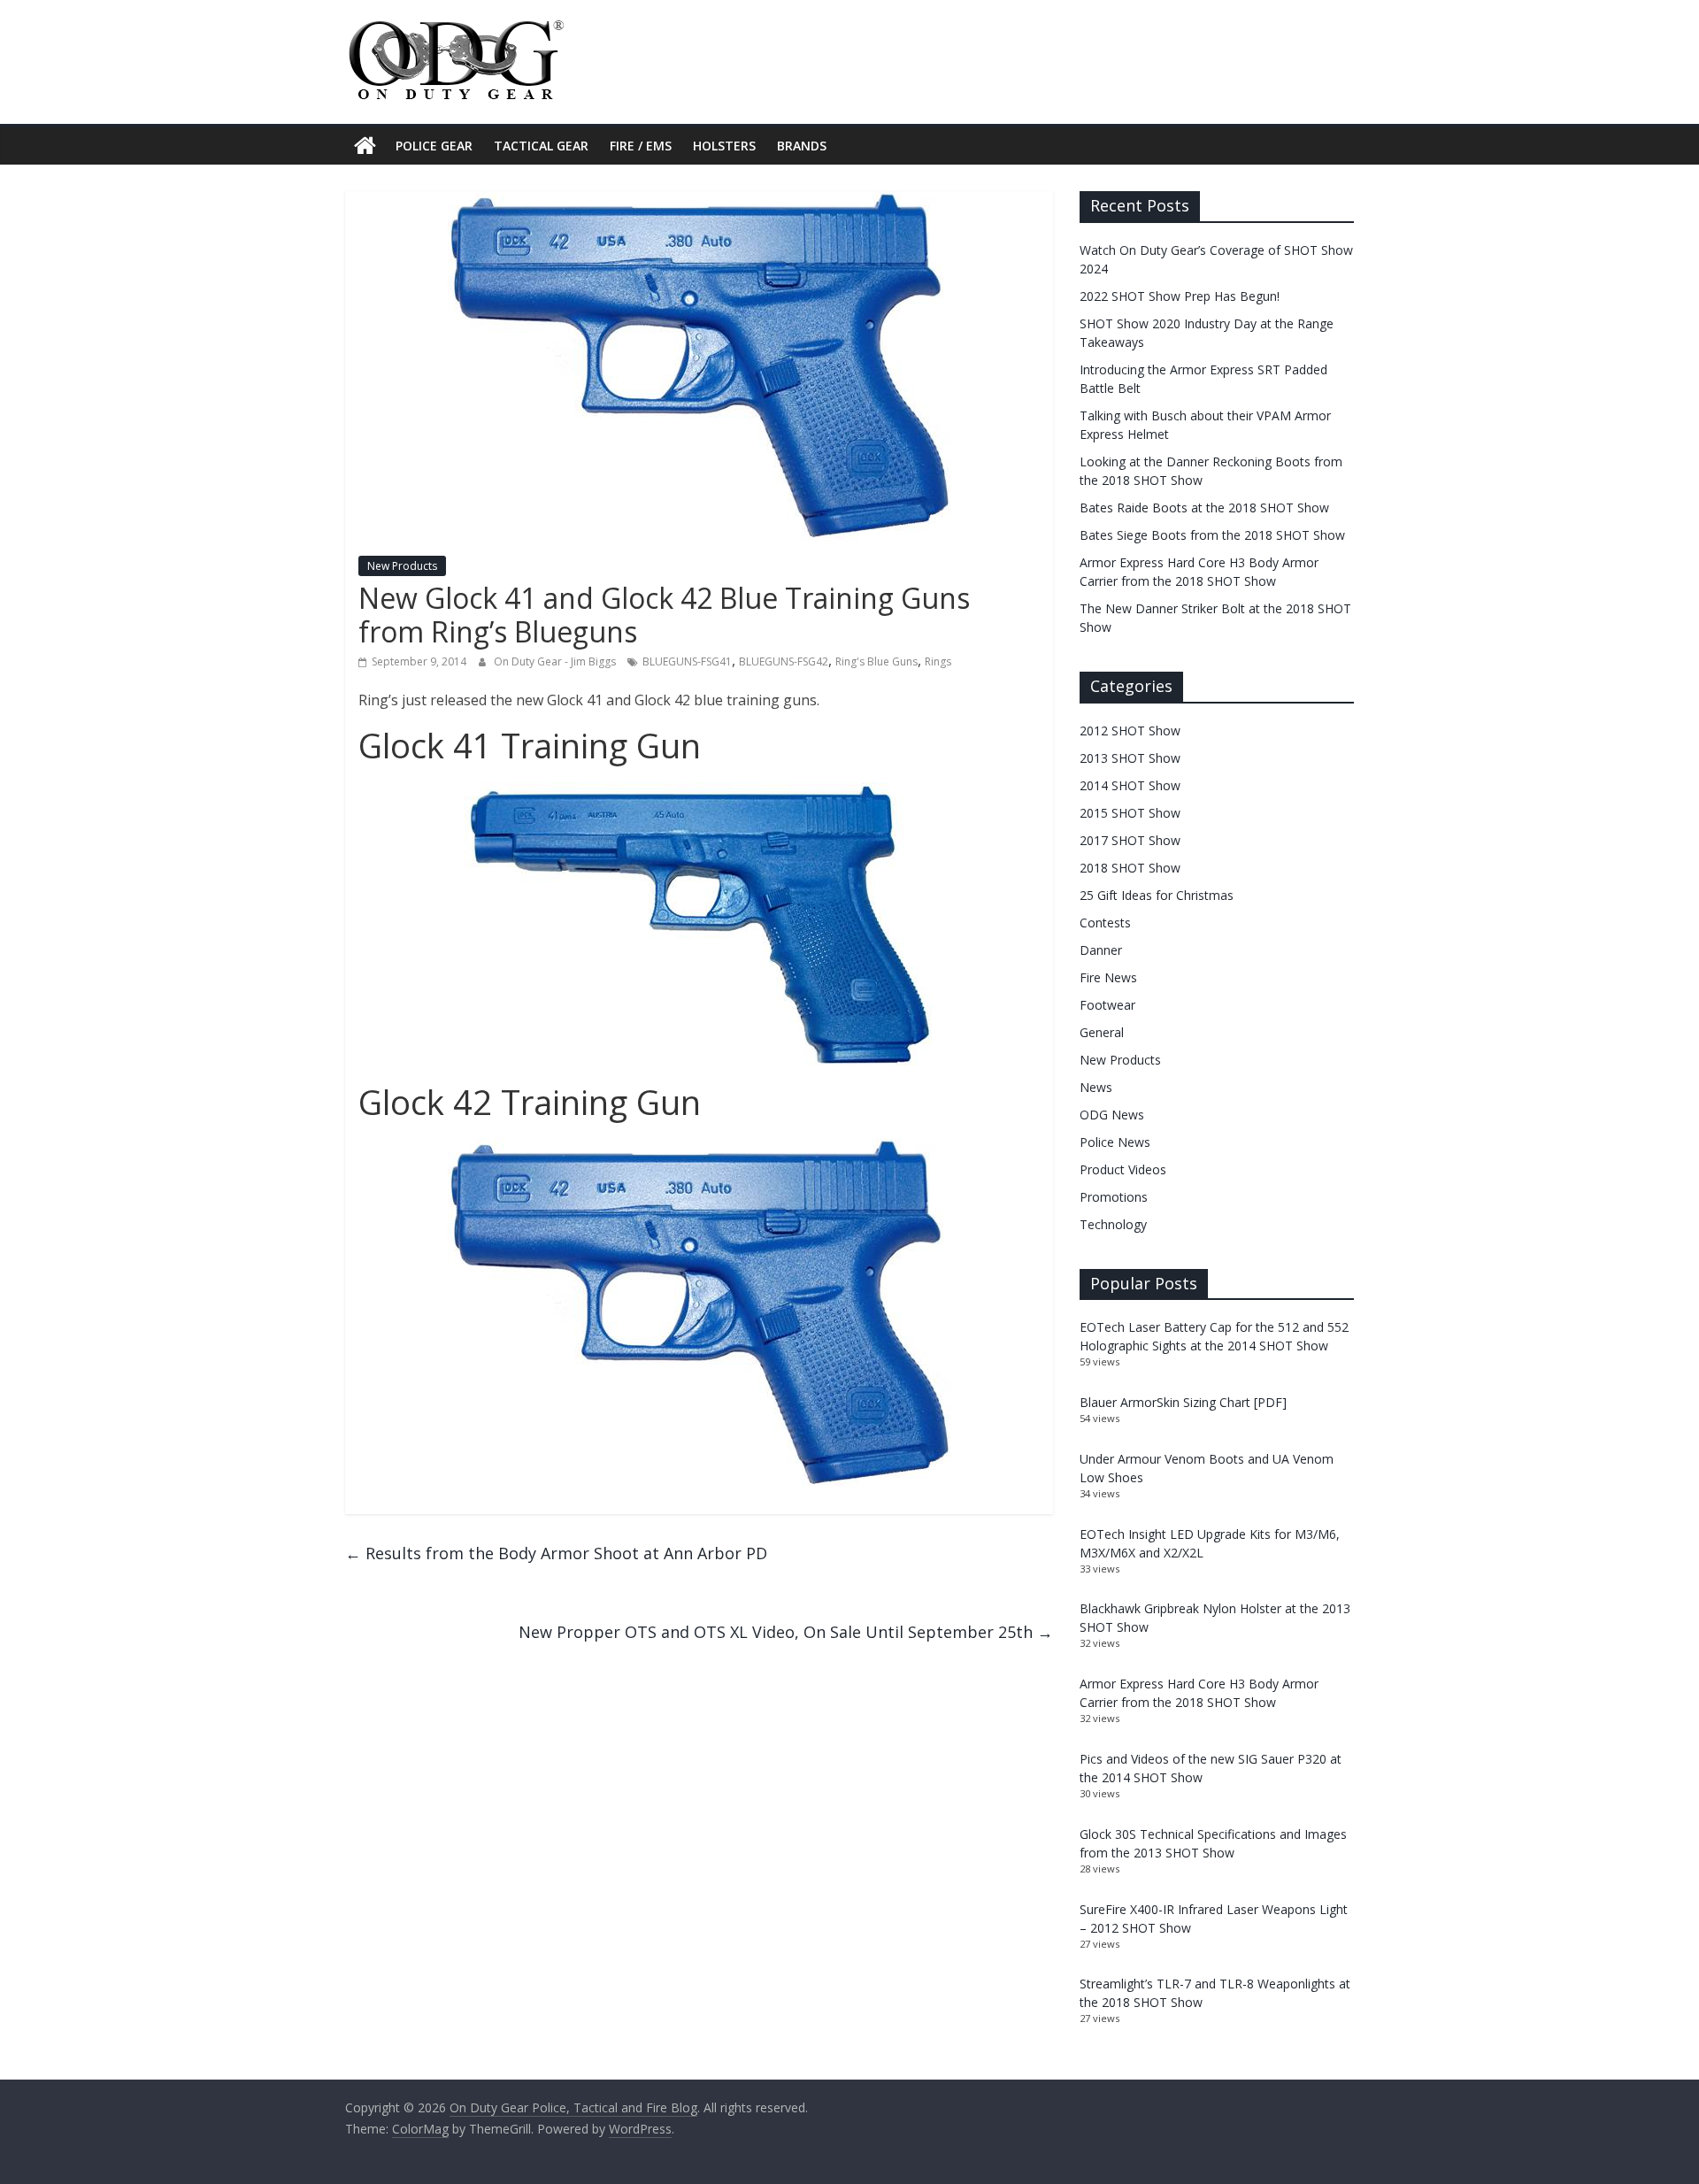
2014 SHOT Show (1130, 785)
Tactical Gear (541, 146)
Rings (938, 661)
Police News (1115, 1142)
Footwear (1107, 1005)
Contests (1105, 923)
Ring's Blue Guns (876, 661)
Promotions (1114, 1197)
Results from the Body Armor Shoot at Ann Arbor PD (556, 1553)
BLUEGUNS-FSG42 (784, 661)
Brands (802, 146)
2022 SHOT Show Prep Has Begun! (1180, 296)
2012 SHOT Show (1130, 731)
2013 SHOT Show (1130, 758)
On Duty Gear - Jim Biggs (556, 661)
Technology (1113, 1224)
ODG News (1112, 1115)
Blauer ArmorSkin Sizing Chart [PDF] (1183, 1402)
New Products (402, 566)
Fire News (1108, 977)
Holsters (724, 146)
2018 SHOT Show (1130, 868)
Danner (1101, 950)
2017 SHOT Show (1130, 840)
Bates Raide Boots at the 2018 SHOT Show (1204, 508)
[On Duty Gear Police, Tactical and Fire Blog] (365, 146)
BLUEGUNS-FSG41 (687, 661)
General (1102, 1032)
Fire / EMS (641, 146)
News (1096, 1087)
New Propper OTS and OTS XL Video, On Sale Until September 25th (786, 1632)
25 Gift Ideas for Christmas (1157, 895)
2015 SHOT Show (1130, 813)
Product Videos (1123, 1169)
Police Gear (434, 146)
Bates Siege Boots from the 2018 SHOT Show (1212, 535)
